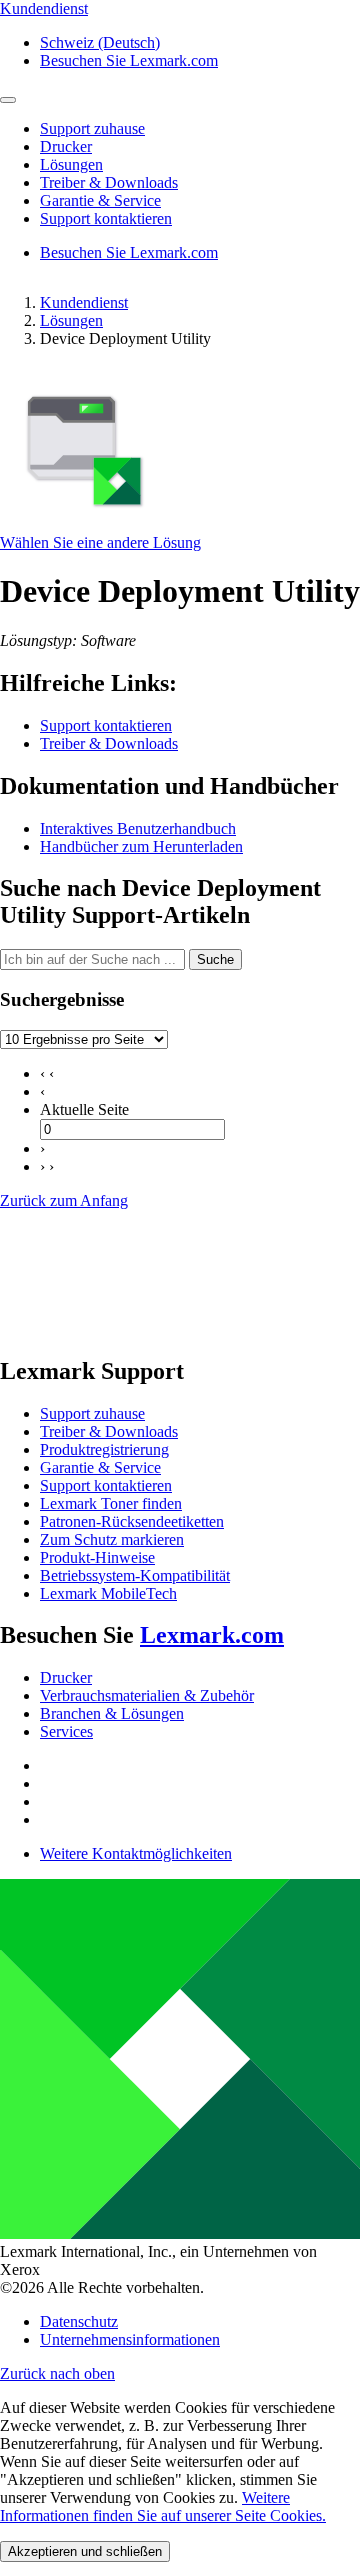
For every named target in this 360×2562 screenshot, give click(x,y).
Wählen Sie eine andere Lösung (100, 542)
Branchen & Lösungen (112, 1713)
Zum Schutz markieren (112, 1539)
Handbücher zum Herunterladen (141, 846)
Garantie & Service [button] (100, 200)
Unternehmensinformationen (130, 2339)
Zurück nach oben (57, 2373)
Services (66, 1731)
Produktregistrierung (104, 1449)
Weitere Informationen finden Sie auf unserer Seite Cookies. (163, 2506)
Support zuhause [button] (92, 128)
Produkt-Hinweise (97, 1557)
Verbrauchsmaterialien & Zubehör (147, 1695)
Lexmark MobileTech (108, 1593)
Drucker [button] (66, 146)
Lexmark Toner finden (111, 1503)
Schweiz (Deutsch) (100, 42)
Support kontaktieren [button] (106, 218)
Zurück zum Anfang (64, 1200)
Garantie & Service (100, 1467)
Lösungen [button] (71, 164)
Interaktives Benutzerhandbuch (138, 828)
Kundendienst (84, 302)
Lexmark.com (212, 1635)
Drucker (66, 1677)
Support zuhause (92, 1413)
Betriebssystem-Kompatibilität (135, 1575)
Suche (215, 959)
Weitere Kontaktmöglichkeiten (136, 1853)
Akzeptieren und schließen (85, 2551)
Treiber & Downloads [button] (109, 182)
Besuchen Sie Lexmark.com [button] (129, 60)
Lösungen (71, 320)
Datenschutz (79, 2321)
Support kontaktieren (106, 725)
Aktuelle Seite (84, 1109)
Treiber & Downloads (109, 743)
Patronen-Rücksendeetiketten (132, 1521)
